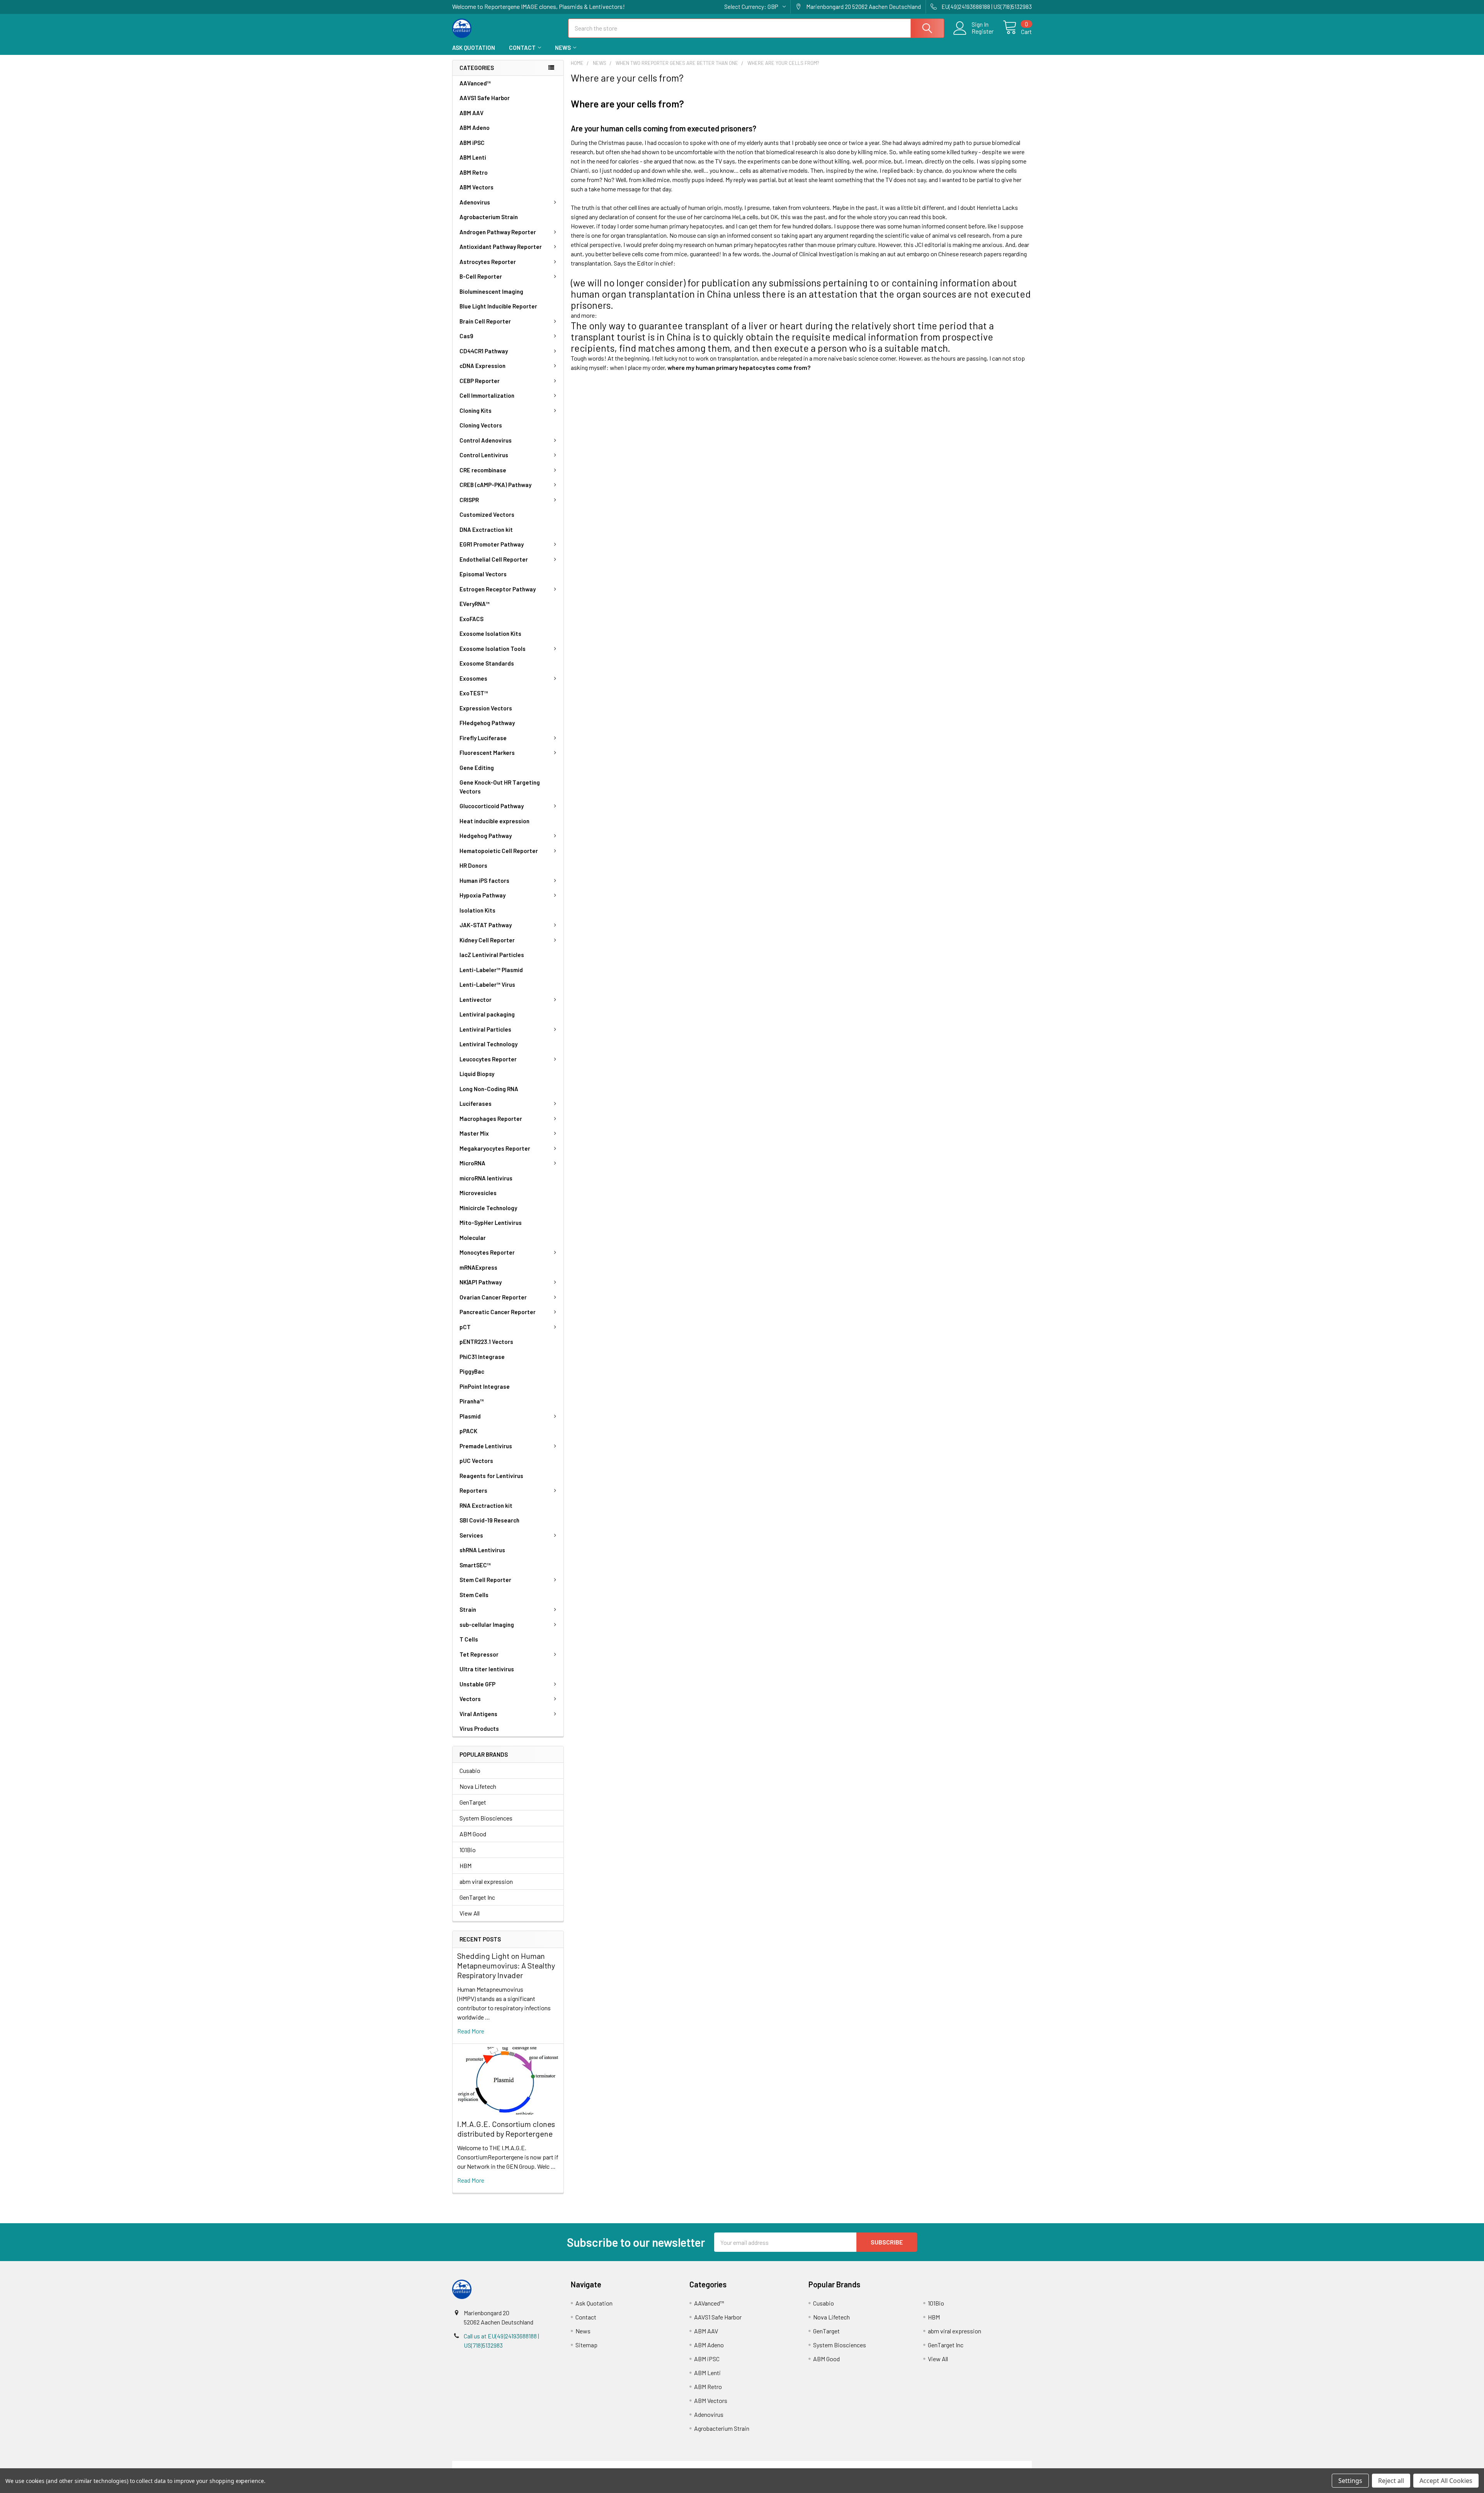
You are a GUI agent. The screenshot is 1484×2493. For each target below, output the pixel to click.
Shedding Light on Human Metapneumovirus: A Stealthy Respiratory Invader (506, 1965)
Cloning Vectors (481, 425)
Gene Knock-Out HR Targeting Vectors (500, 787)
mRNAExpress (478, 1267)
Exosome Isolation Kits (490, 633)
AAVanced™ (475, 83)
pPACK (468, 1431)
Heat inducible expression (494, 821)
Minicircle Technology (488, 1208)
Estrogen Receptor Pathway (498, 589)
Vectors (470, 1699)
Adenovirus (475, 202)
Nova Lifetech (478, 1786)
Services (471, 1535)
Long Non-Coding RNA (489, 1089)
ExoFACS (471, 619)
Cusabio (470, 1770)
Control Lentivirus (484, 455)
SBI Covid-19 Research (489, 1520)
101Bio (468, 1850)
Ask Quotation (474, 48)
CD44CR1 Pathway (484, 351)
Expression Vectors (486, 708)
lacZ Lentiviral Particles (492, 955)
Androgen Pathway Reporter (498, 232)
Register (983, 31)
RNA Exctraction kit (486, 1505)
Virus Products (479, 1728)
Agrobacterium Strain (489, 217)
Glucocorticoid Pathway (492, 806)
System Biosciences (486, 1818)
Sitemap (586, 2345)
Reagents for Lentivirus (491, 1476)
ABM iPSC (472, 143)
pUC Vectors (476, 1461)
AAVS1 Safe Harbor (485, 98)
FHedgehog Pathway (487, 723)
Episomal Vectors (483, 574)
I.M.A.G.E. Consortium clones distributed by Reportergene (506, 2129)
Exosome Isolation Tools (493, 649)
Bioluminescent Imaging (491, 291)
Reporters (473, 1490)
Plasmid (470, 1416)
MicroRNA (472, 1163)
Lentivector (476, 1000)
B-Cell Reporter (481, 276)
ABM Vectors (477, 187)
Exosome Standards (487, 663)
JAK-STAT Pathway (486, 925)
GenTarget (473, 1802)
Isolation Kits (477, 910)
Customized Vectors (487, 514)
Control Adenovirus (486, 440)
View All (470, 1913)
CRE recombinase (483, 470)
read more (471, 2031)
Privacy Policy (960, 2465)
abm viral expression (486, 1881)
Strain (468, 1609)
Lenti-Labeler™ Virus (487, 984)
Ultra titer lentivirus (487, 1669)
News (563, 48)
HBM (465, 1865)
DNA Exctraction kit (486, 530)
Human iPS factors (484, 880)
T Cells (469, 1639)
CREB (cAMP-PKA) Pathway (495, 485)
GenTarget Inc (477, 1897)
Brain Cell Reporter (485, 321)
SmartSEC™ (475, 1565)
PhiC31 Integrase (482, 1357)
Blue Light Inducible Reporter (498, 306)
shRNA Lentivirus (482, 1550)
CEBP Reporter (480, 381)
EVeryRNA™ (475, 604)
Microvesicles (478, 1193)
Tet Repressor (479, 1654)
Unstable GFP (477, 1684)
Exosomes (473, 678)
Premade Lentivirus (486, 1446)
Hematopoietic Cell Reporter (499, 851)
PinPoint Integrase (485, 1386)
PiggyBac (472, 1371)
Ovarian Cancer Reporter (493, 1297)
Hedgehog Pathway (486, 836)
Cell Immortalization (487, 395)
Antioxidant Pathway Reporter (501, 247)
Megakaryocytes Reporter (495, 1148)
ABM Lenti (473, 157)
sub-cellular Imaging (487, 1625)
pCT (465, 1327)
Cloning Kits (476, 410)
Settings (1350, 2481)
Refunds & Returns (814, 2465)
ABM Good (473, 1834)
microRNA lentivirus (486, 1178)
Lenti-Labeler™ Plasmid (491, 970)
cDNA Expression (482, 366)
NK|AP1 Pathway (481, 1282)
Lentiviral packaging (487, 1014)
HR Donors (473, 865)
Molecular (473, 1238)
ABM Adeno (475, 128)
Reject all (1391, 2481)
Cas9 (466, 336)
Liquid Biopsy (477, 1074)
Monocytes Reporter (487, 1252)
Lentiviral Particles (485, 1029)
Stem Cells (474, 1595)
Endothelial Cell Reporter (494, 559)
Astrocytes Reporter (488, 262)
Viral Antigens (478, 1714)
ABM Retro (474, 172)
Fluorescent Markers (487, 753)
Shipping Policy (670, 2465)
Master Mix (474, 1133)
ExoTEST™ (474, 693)
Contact (522, 48)
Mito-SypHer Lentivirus (491, 1223)
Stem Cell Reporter (485, 1580)
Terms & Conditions (525, 2465)
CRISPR (469, 500)
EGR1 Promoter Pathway (492, 544)
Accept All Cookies (1446, 2481)
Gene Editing (477, 768)
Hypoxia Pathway (482, 895)
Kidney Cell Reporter (487, 940)
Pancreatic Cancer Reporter (498, 1312)
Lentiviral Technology (488, 1044)
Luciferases (476, 1103)
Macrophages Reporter (491, 1119)
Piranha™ (472, 1401)
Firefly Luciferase (483, 738)
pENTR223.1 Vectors (486, 1342)
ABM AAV (471, 113)
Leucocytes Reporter (488, 1059)
